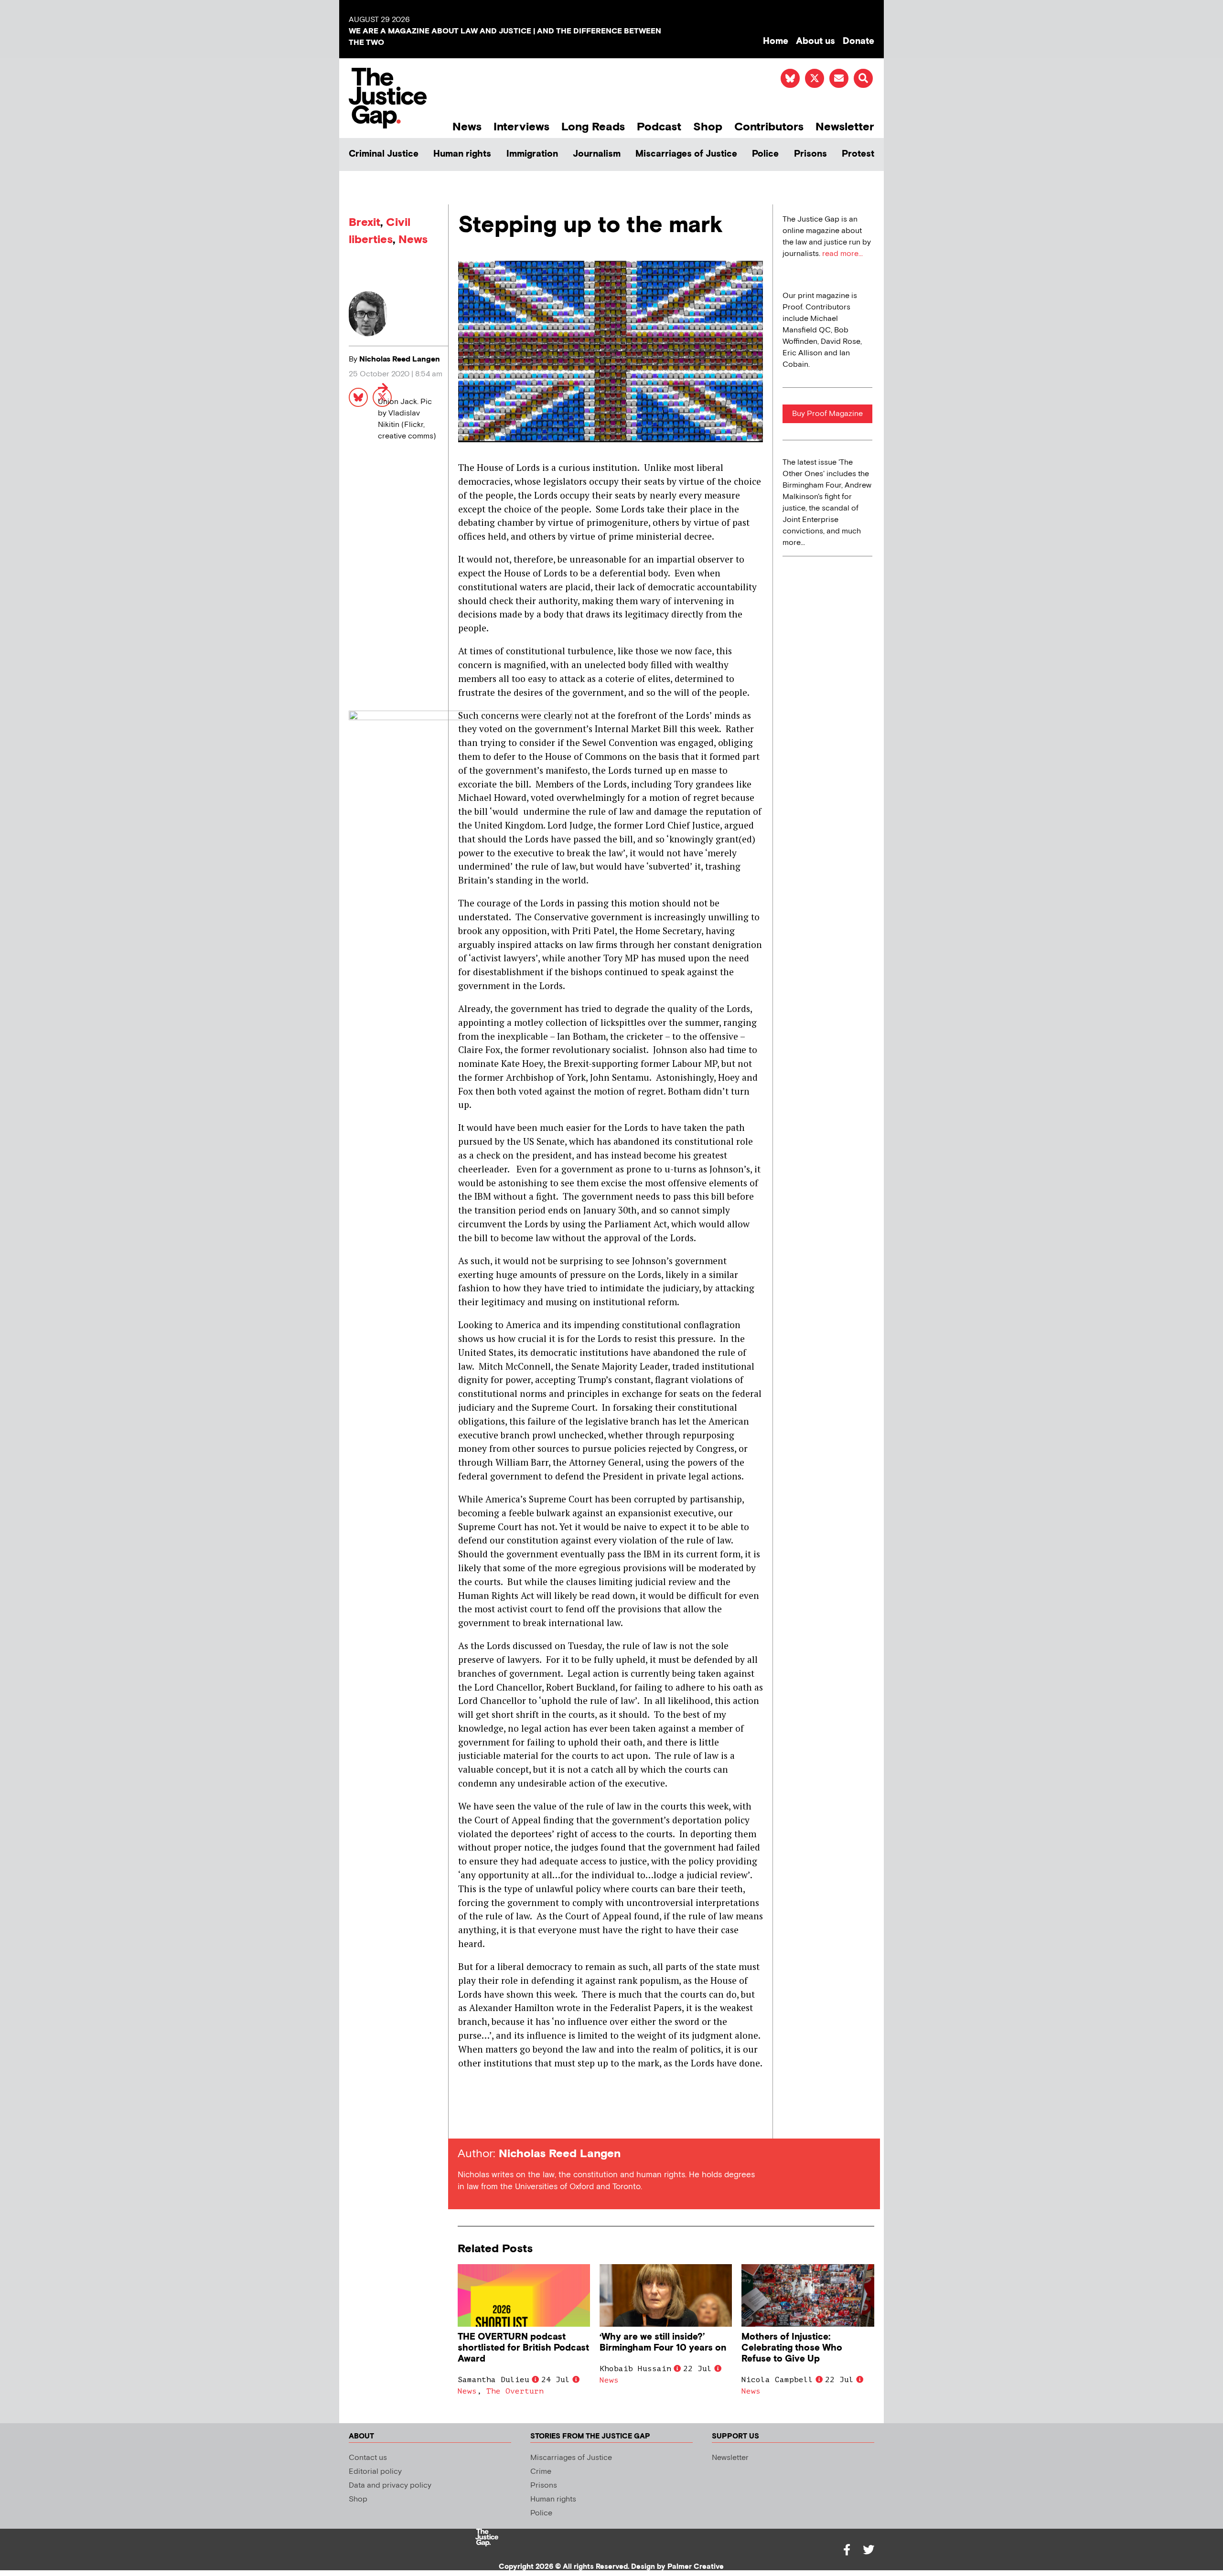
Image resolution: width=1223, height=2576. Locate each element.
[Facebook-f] (847, 2550)
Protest (858, 154)
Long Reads (593, 127)
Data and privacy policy (390, 2486)
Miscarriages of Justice (686, 154)
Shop (708, 127)
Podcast (659, 127)
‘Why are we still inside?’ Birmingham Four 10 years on (663, 2342)
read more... (842, 254)
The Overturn (515, 2391)
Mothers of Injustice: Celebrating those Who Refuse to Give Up (792, 2348)
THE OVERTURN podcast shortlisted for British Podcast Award (523, 2348)
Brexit (365, 222)
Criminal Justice (384, 154)
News (467, 127)
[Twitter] (869, 2550)
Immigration (532, 154)
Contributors (769, 127)
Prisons (810, 154)
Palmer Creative (696, 2567)
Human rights (462, 154)
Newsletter (845, 127)
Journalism (597, 154)
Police (765, 154)
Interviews (521, 127)
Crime (541, 2472)
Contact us (368, 2458)
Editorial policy (375, 2472)
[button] (863, 78)
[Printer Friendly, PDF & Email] (465, 2121)
